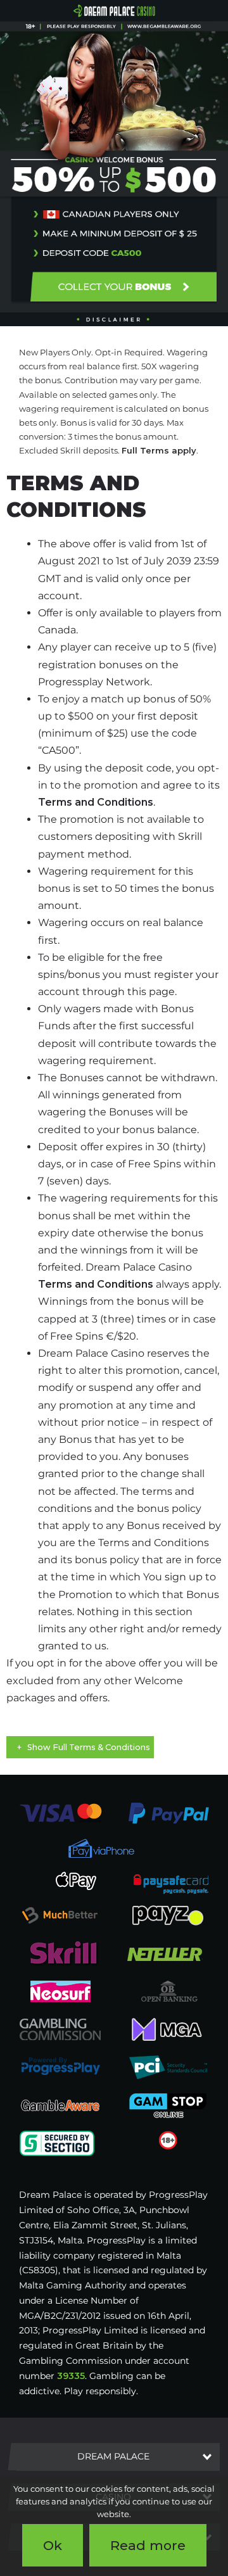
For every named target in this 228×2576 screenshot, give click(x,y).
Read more (148, 2545)
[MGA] (168, 2029)
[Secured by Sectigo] (57, 2143)
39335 (71, 2376)
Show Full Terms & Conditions (89, 1747)
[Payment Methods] (60, 1813)
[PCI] (168, 2067)
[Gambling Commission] (60, 2029)
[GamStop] (168, 2105)
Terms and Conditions (96, 802)
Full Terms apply (159, 450)
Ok (53, 2545)
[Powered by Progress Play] (60, 2067)
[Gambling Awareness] (60, 2105)
